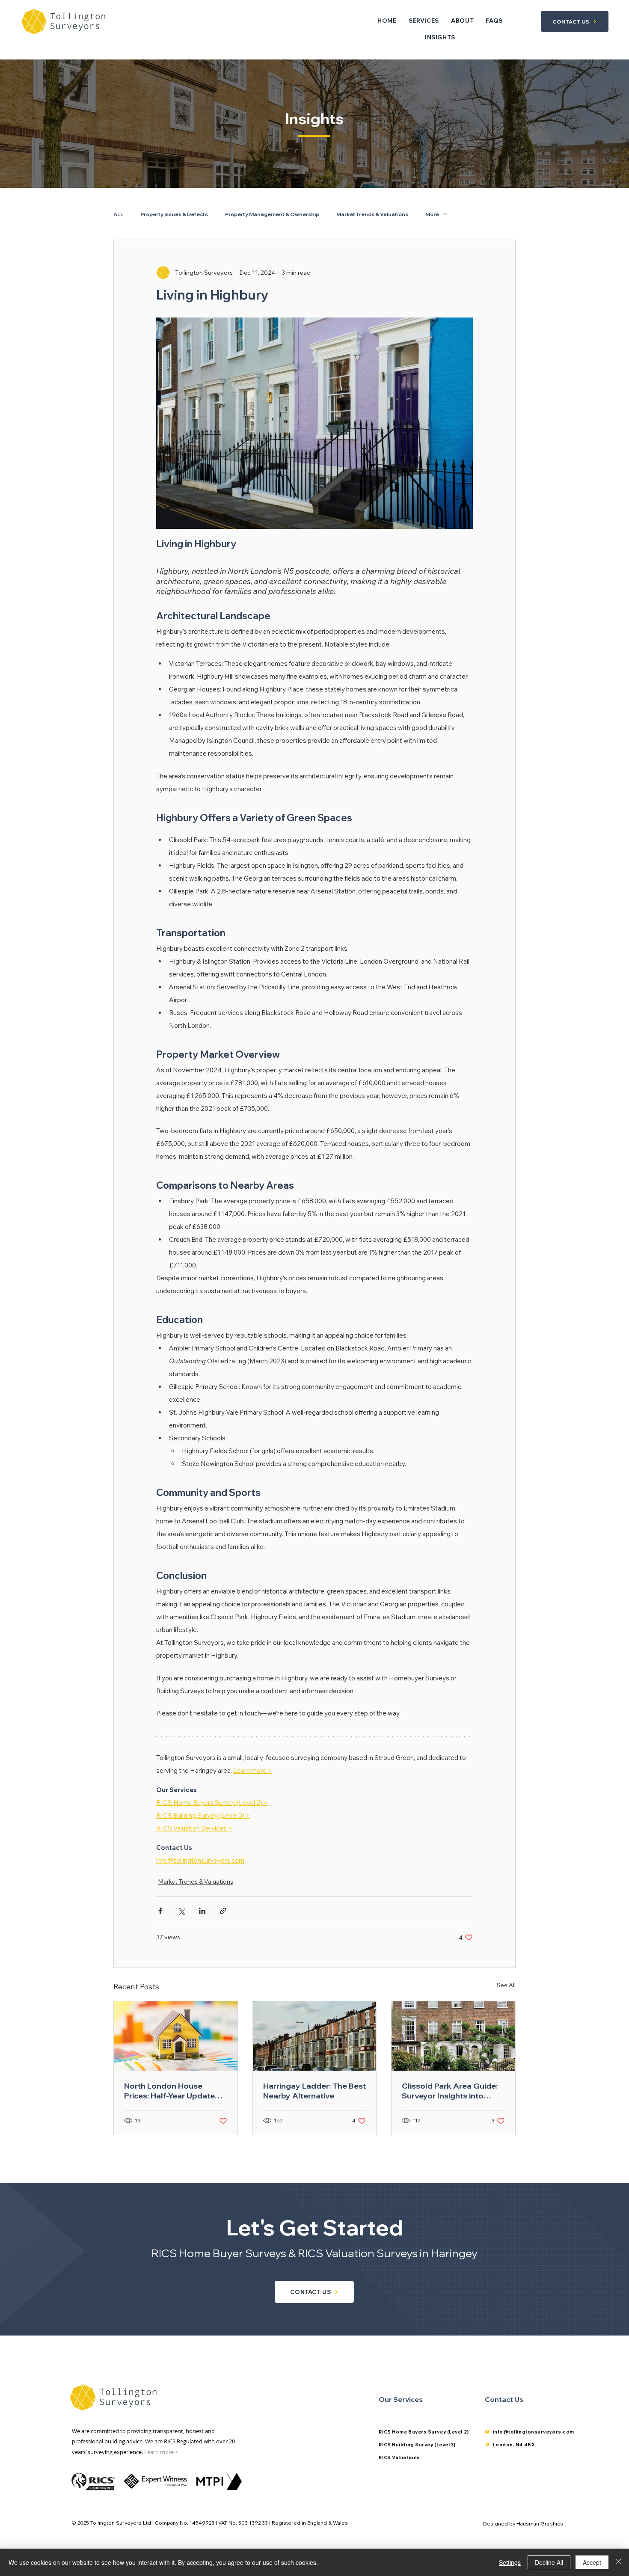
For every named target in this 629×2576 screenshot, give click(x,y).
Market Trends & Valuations (372, 214)
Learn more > (161, 2452)
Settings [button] (510, 2562)
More (432, 214)
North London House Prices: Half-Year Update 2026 (169, 2091)
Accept (592, 2562)
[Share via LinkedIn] (202, 1911)
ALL (118, 214)
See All (506, 1985)
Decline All (549, 2562)
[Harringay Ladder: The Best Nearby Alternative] (315, 2036)
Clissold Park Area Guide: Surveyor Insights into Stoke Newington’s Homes (451, 2091)
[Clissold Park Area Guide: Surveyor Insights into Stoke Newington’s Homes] (453, 2036)
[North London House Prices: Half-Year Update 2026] (176, 2036)
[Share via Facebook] (160, 1911)
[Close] (619, 2562)
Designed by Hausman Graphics (523, 2524)
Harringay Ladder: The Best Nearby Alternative (314, 2091)
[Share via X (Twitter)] (181, 1911)
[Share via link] (223, 1911)
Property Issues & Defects (174, 214)
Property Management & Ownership (272, 214)
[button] (424, 21)
